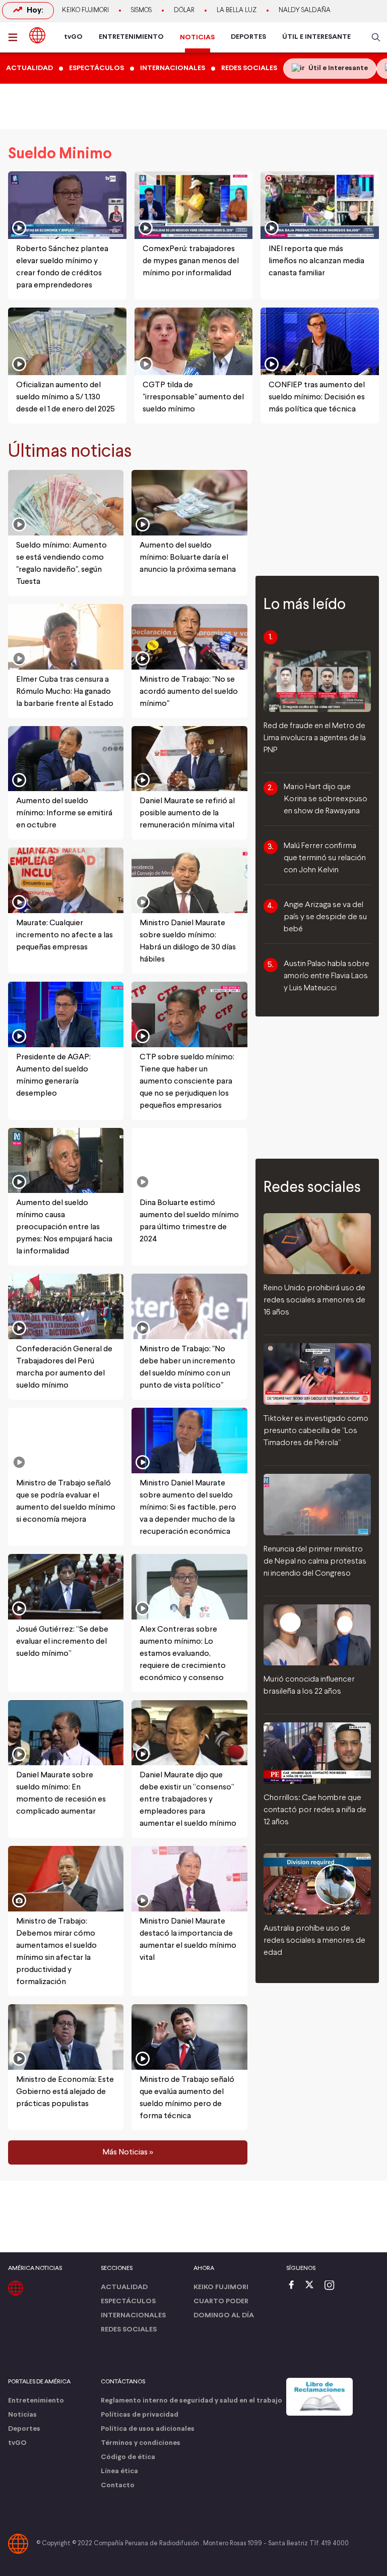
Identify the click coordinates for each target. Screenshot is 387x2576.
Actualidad (124, 2287)
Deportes (24, 2429)
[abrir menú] (16, 37)
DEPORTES (248, 37)
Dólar (184, 11)
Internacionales (133, 2316)
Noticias (22, 2415)
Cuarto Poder (221, 2301)
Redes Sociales (129, 2330)
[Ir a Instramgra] (332, 2286)
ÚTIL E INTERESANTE (316, 37)
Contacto (118, 2485)
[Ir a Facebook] (294, 2286)
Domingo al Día (224, 2316)
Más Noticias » (128, 2152)
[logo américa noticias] (37, 35)
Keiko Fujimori (85, 11)
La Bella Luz (237, 11)
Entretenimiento (36, 2401)
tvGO (73, 37)
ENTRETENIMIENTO (131, 37)
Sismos (141, 11)
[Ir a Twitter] (313, 2286)
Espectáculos (128, 2301)
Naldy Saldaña (305, 11)
